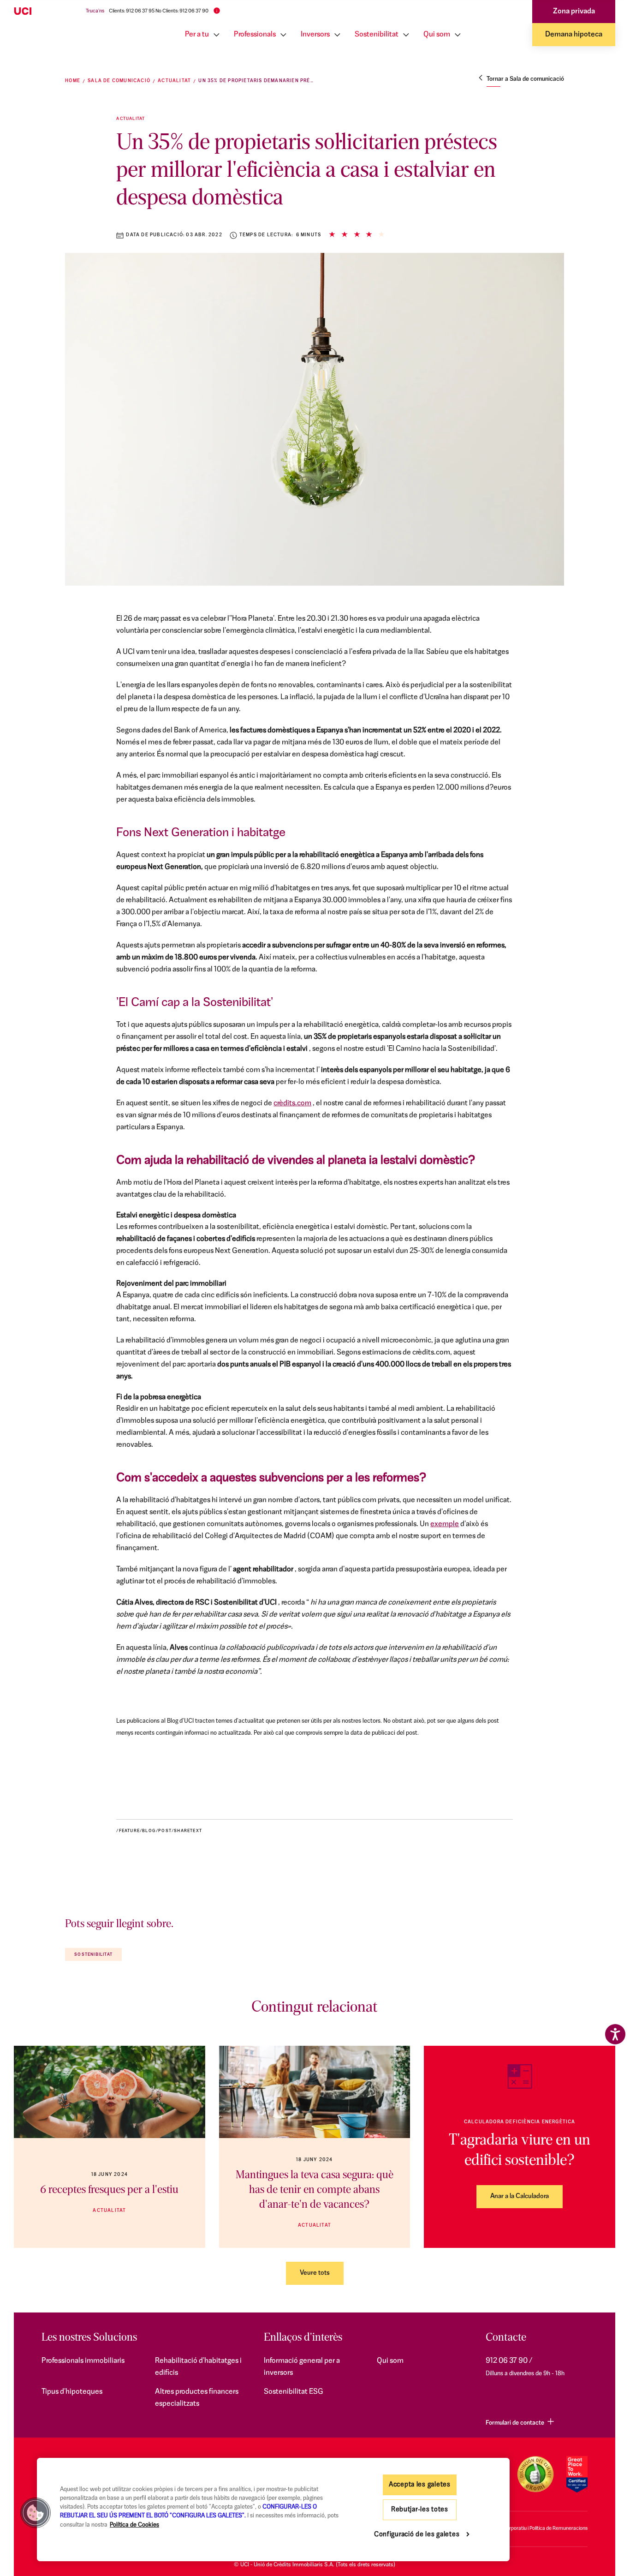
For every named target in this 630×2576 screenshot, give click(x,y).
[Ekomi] (535, 2474)
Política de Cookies (134, 2525)
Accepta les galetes (420, 2485)
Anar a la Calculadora (520, 2196)
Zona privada (574, 12)
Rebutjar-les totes (420, 2510)
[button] (36, 2513)
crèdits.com (292, 1103)
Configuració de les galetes (417, 2535)
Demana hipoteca (574, 35)
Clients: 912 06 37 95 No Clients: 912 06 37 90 (159, 11)
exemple (445, 1524)
